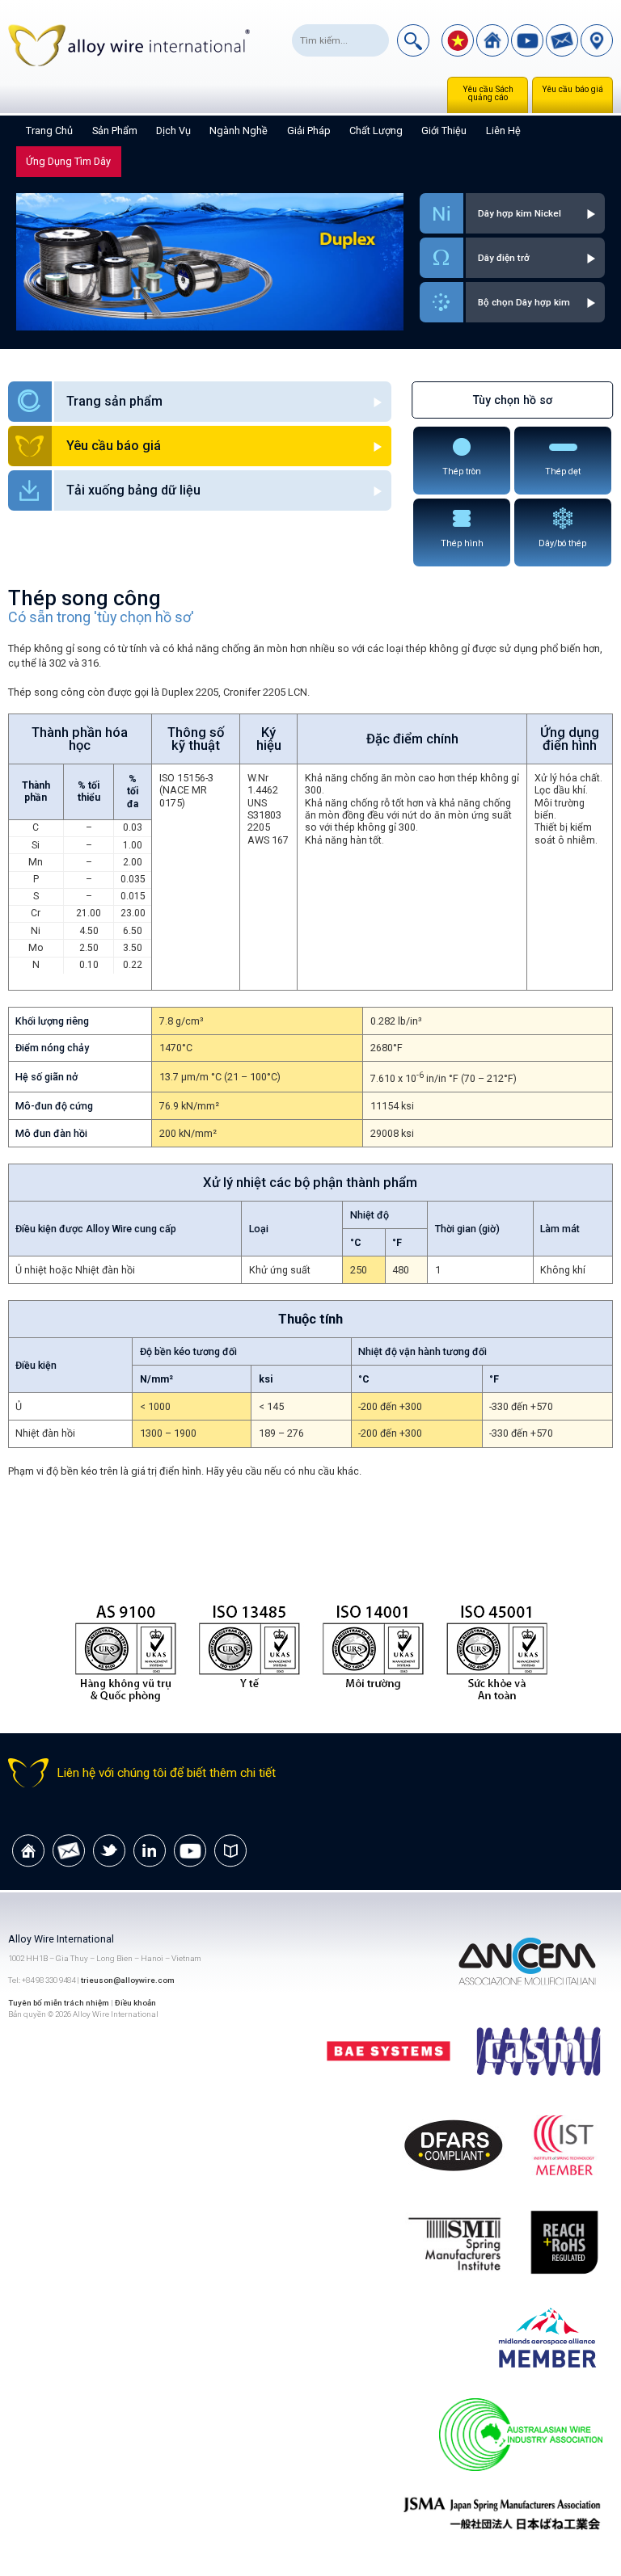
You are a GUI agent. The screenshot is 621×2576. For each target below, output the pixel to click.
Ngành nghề (239, 130)
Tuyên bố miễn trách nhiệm (59, 2003)
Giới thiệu (444, 130)
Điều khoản (135, 2003)
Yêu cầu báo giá (572, 89)
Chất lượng (376, 130)
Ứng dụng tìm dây (68, 161)
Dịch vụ (173, 130)
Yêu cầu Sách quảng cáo (488, 93)
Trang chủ (49, 130)
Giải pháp (309, 130)
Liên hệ (503, 130)
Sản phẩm (115, 130)
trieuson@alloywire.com (128, 1980)
